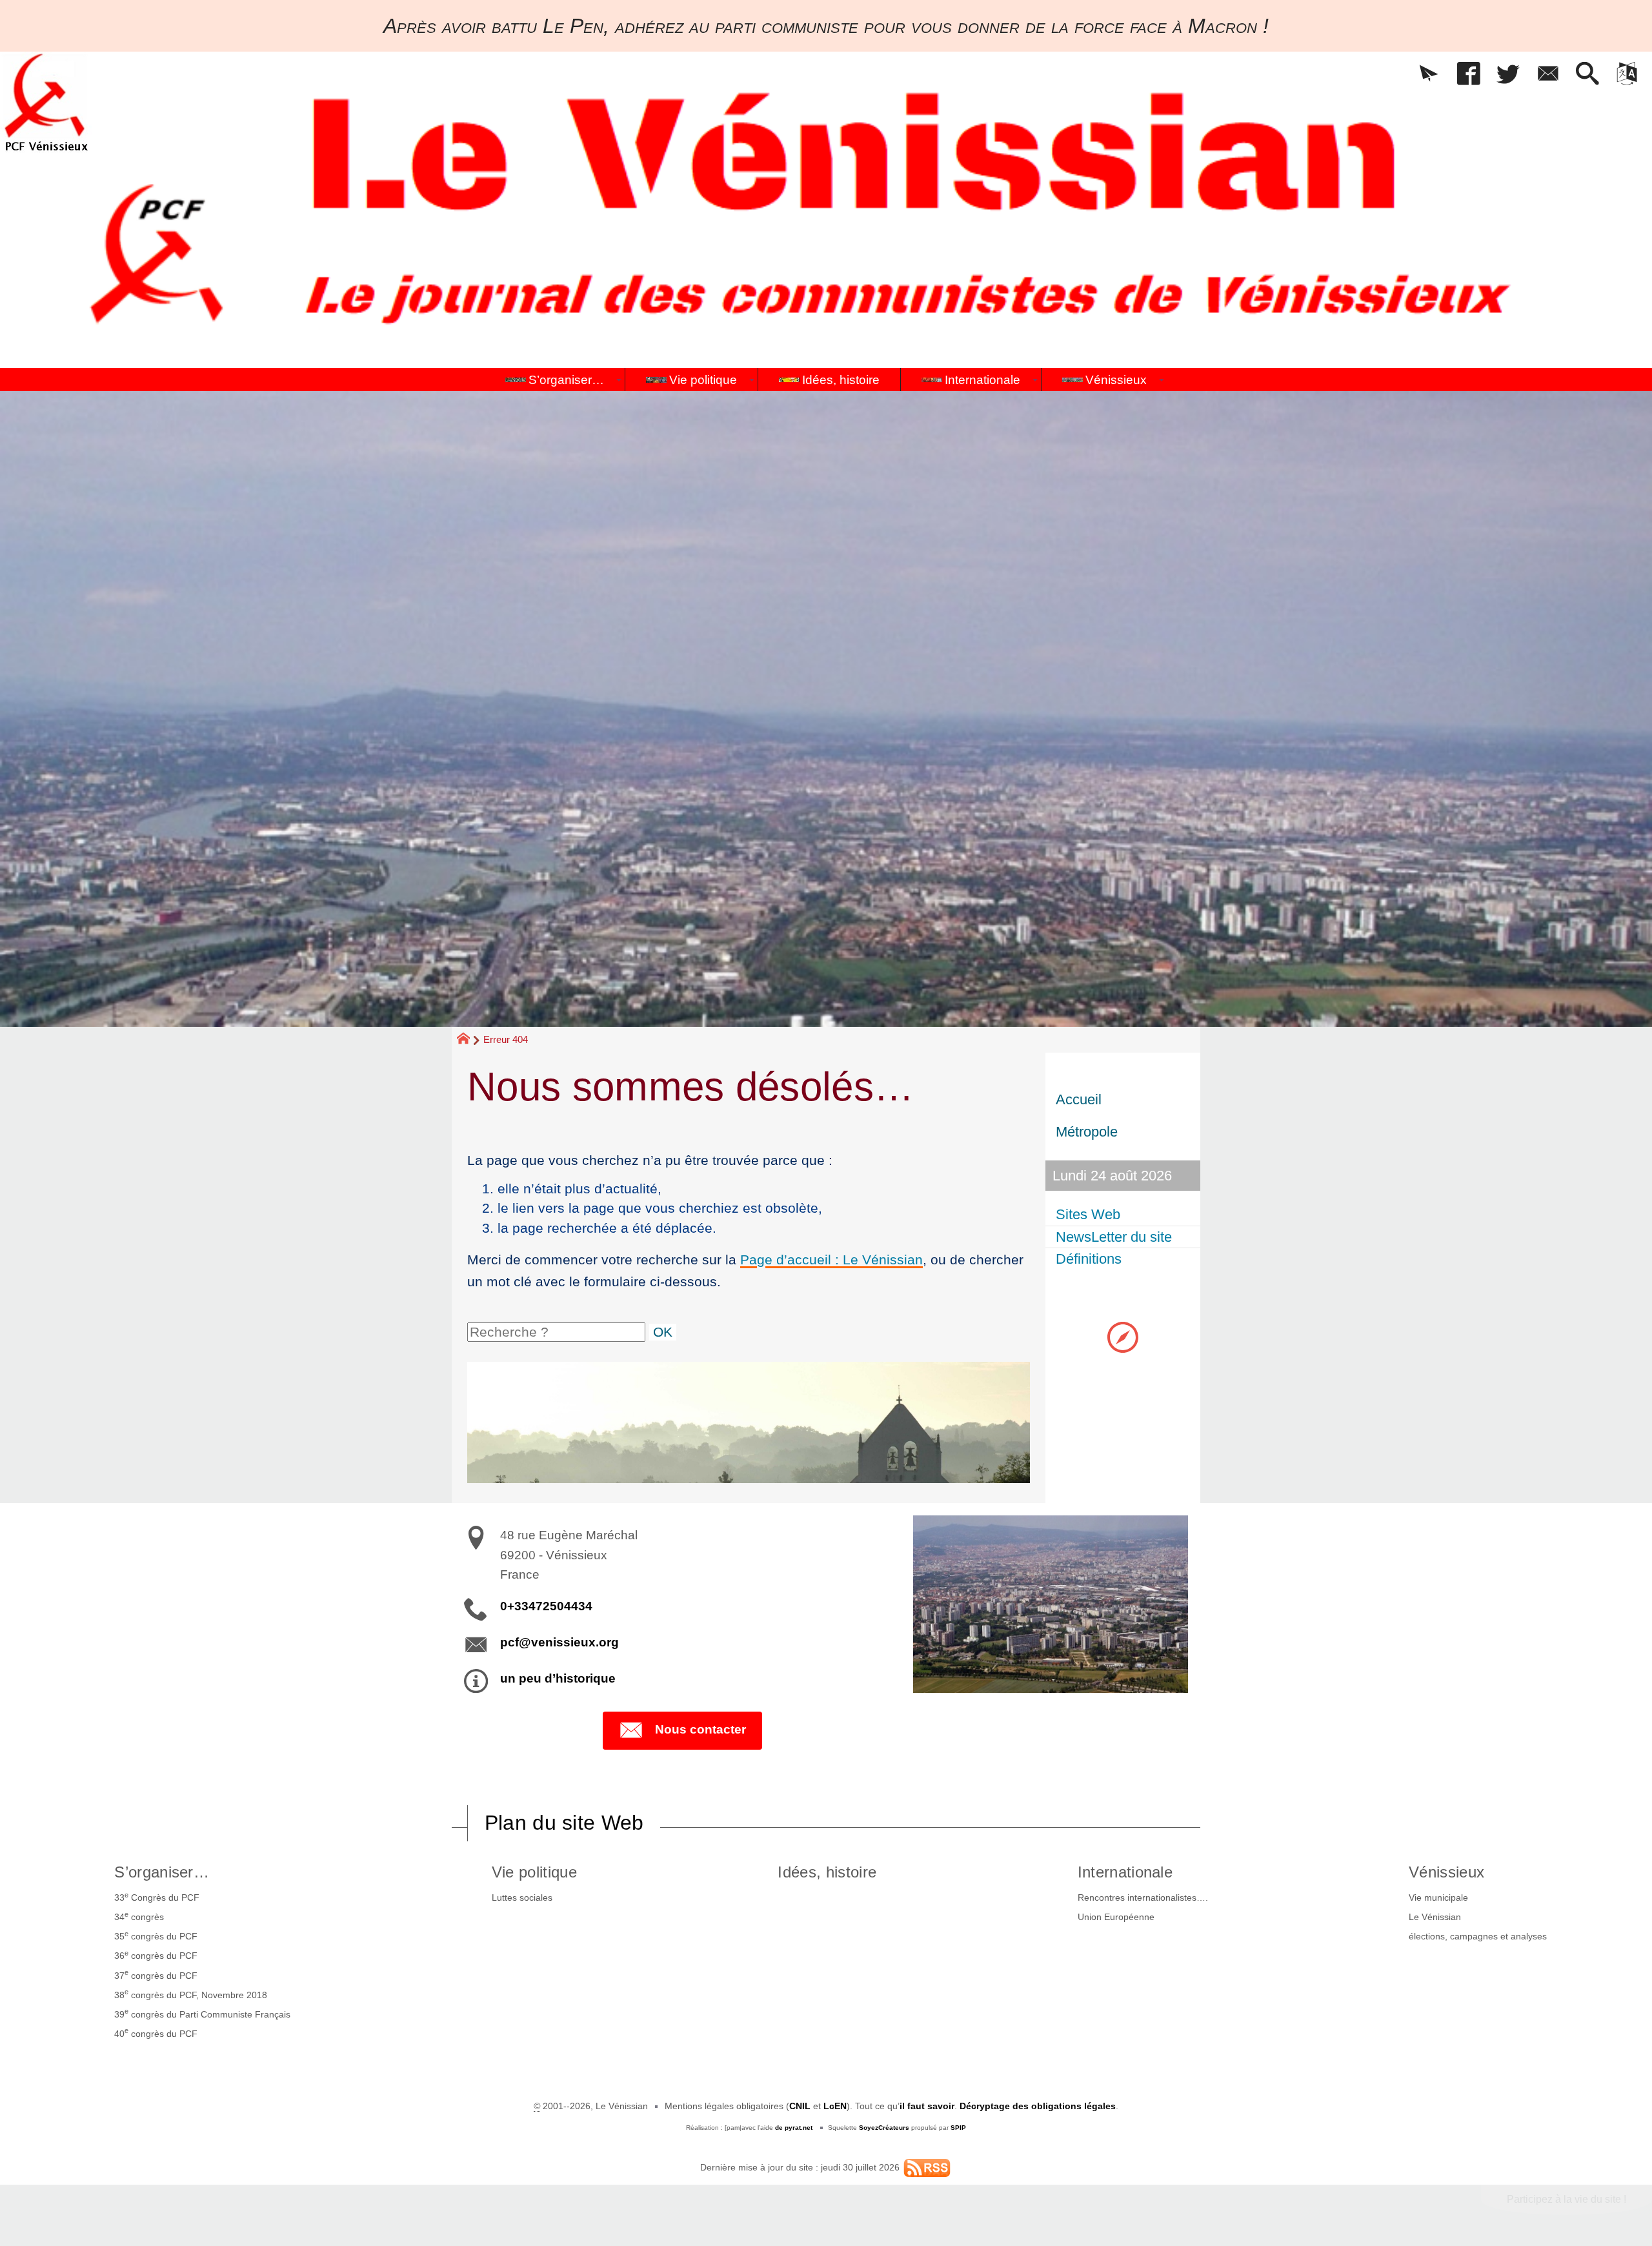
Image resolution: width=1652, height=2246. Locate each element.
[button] (1428, 75)
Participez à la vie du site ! (1566, 2199)
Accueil (1079, 1099)
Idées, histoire (827, 1872)
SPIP (958, 2128)
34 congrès (139, 1916)
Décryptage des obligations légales (1038, 2106)
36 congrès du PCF (156, 1955)
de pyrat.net (794, 2128)
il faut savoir (927, 2106)
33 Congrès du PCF (157, 1897)
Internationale (1125, 1872)
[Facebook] (1468, 75)
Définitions (1089, 1259)
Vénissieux (1446, 1872)
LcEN (835, 2106)
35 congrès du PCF (156, 1936)
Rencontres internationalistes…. (1143, 1897)
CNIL (800, 2106)
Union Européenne (1116, 1917)
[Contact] (1548, 75)
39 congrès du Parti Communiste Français (202, 2013)
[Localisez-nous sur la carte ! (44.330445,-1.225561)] (1123, 1336)
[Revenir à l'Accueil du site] (469, 1040)
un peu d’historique (558, 1678)
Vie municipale (1438, 1897)
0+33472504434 (546, 1606)
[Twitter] (1508, 75)
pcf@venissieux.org (559, 1642)
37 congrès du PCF (156, 1974)
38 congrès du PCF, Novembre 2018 (191, 1994)
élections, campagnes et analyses (1478, 1936)
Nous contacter (700, 1729)
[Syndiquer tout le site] (927, 2167)
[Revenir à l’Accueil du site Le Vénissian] (46, 102)
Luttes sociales (522, 1897)
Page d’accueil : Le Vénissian (831, 1260)
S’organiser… (162, 1872)
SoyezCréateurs (884, 2128)
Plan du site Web (564, 1823)
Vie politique (534, 1872)
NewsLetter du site (1114, 1237)
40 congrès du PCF (156, 2032)
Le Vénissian (1435, 1917)
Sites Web (1088, 1214)
